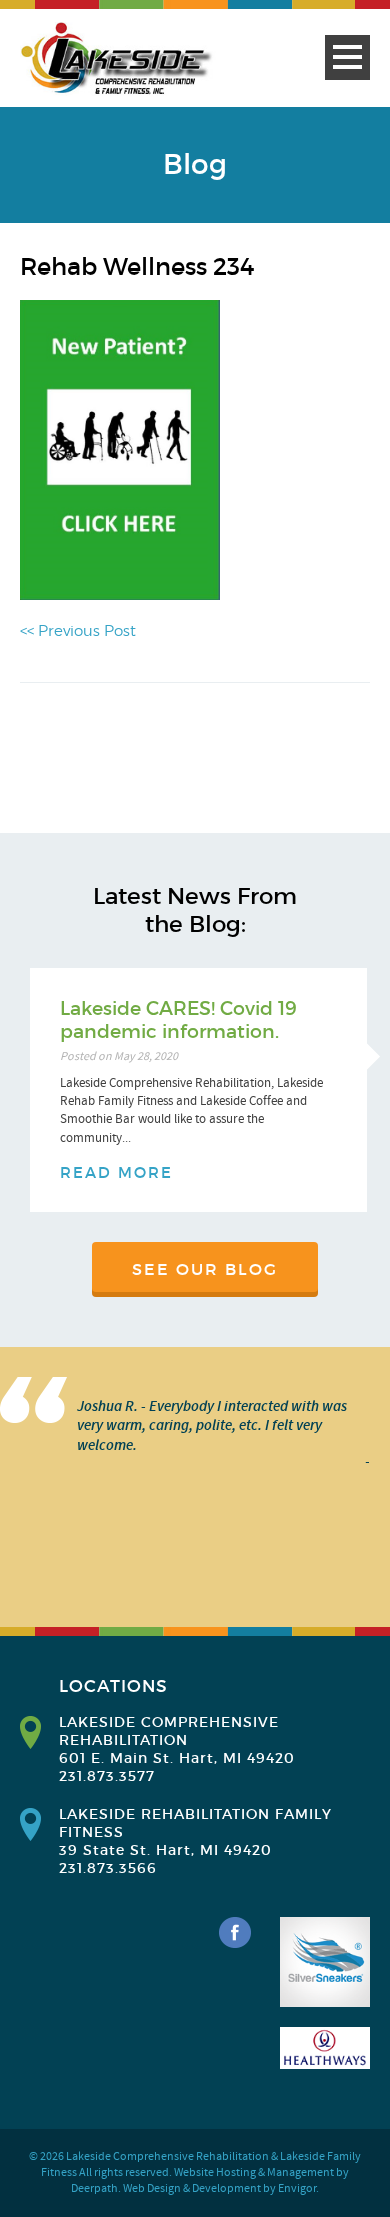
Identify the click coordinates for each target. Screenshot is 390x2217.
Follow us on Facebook (235, 1933)
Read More (116, 1172)
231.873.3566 (108, 1868)
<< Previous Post (78, 631)
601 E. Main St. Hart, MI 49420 (177, 1758)
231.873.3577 (107, 1776)
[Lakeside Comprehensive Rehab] (118, 59)
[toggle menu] (347, 57)
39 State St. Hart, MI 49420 (165, 1850)
